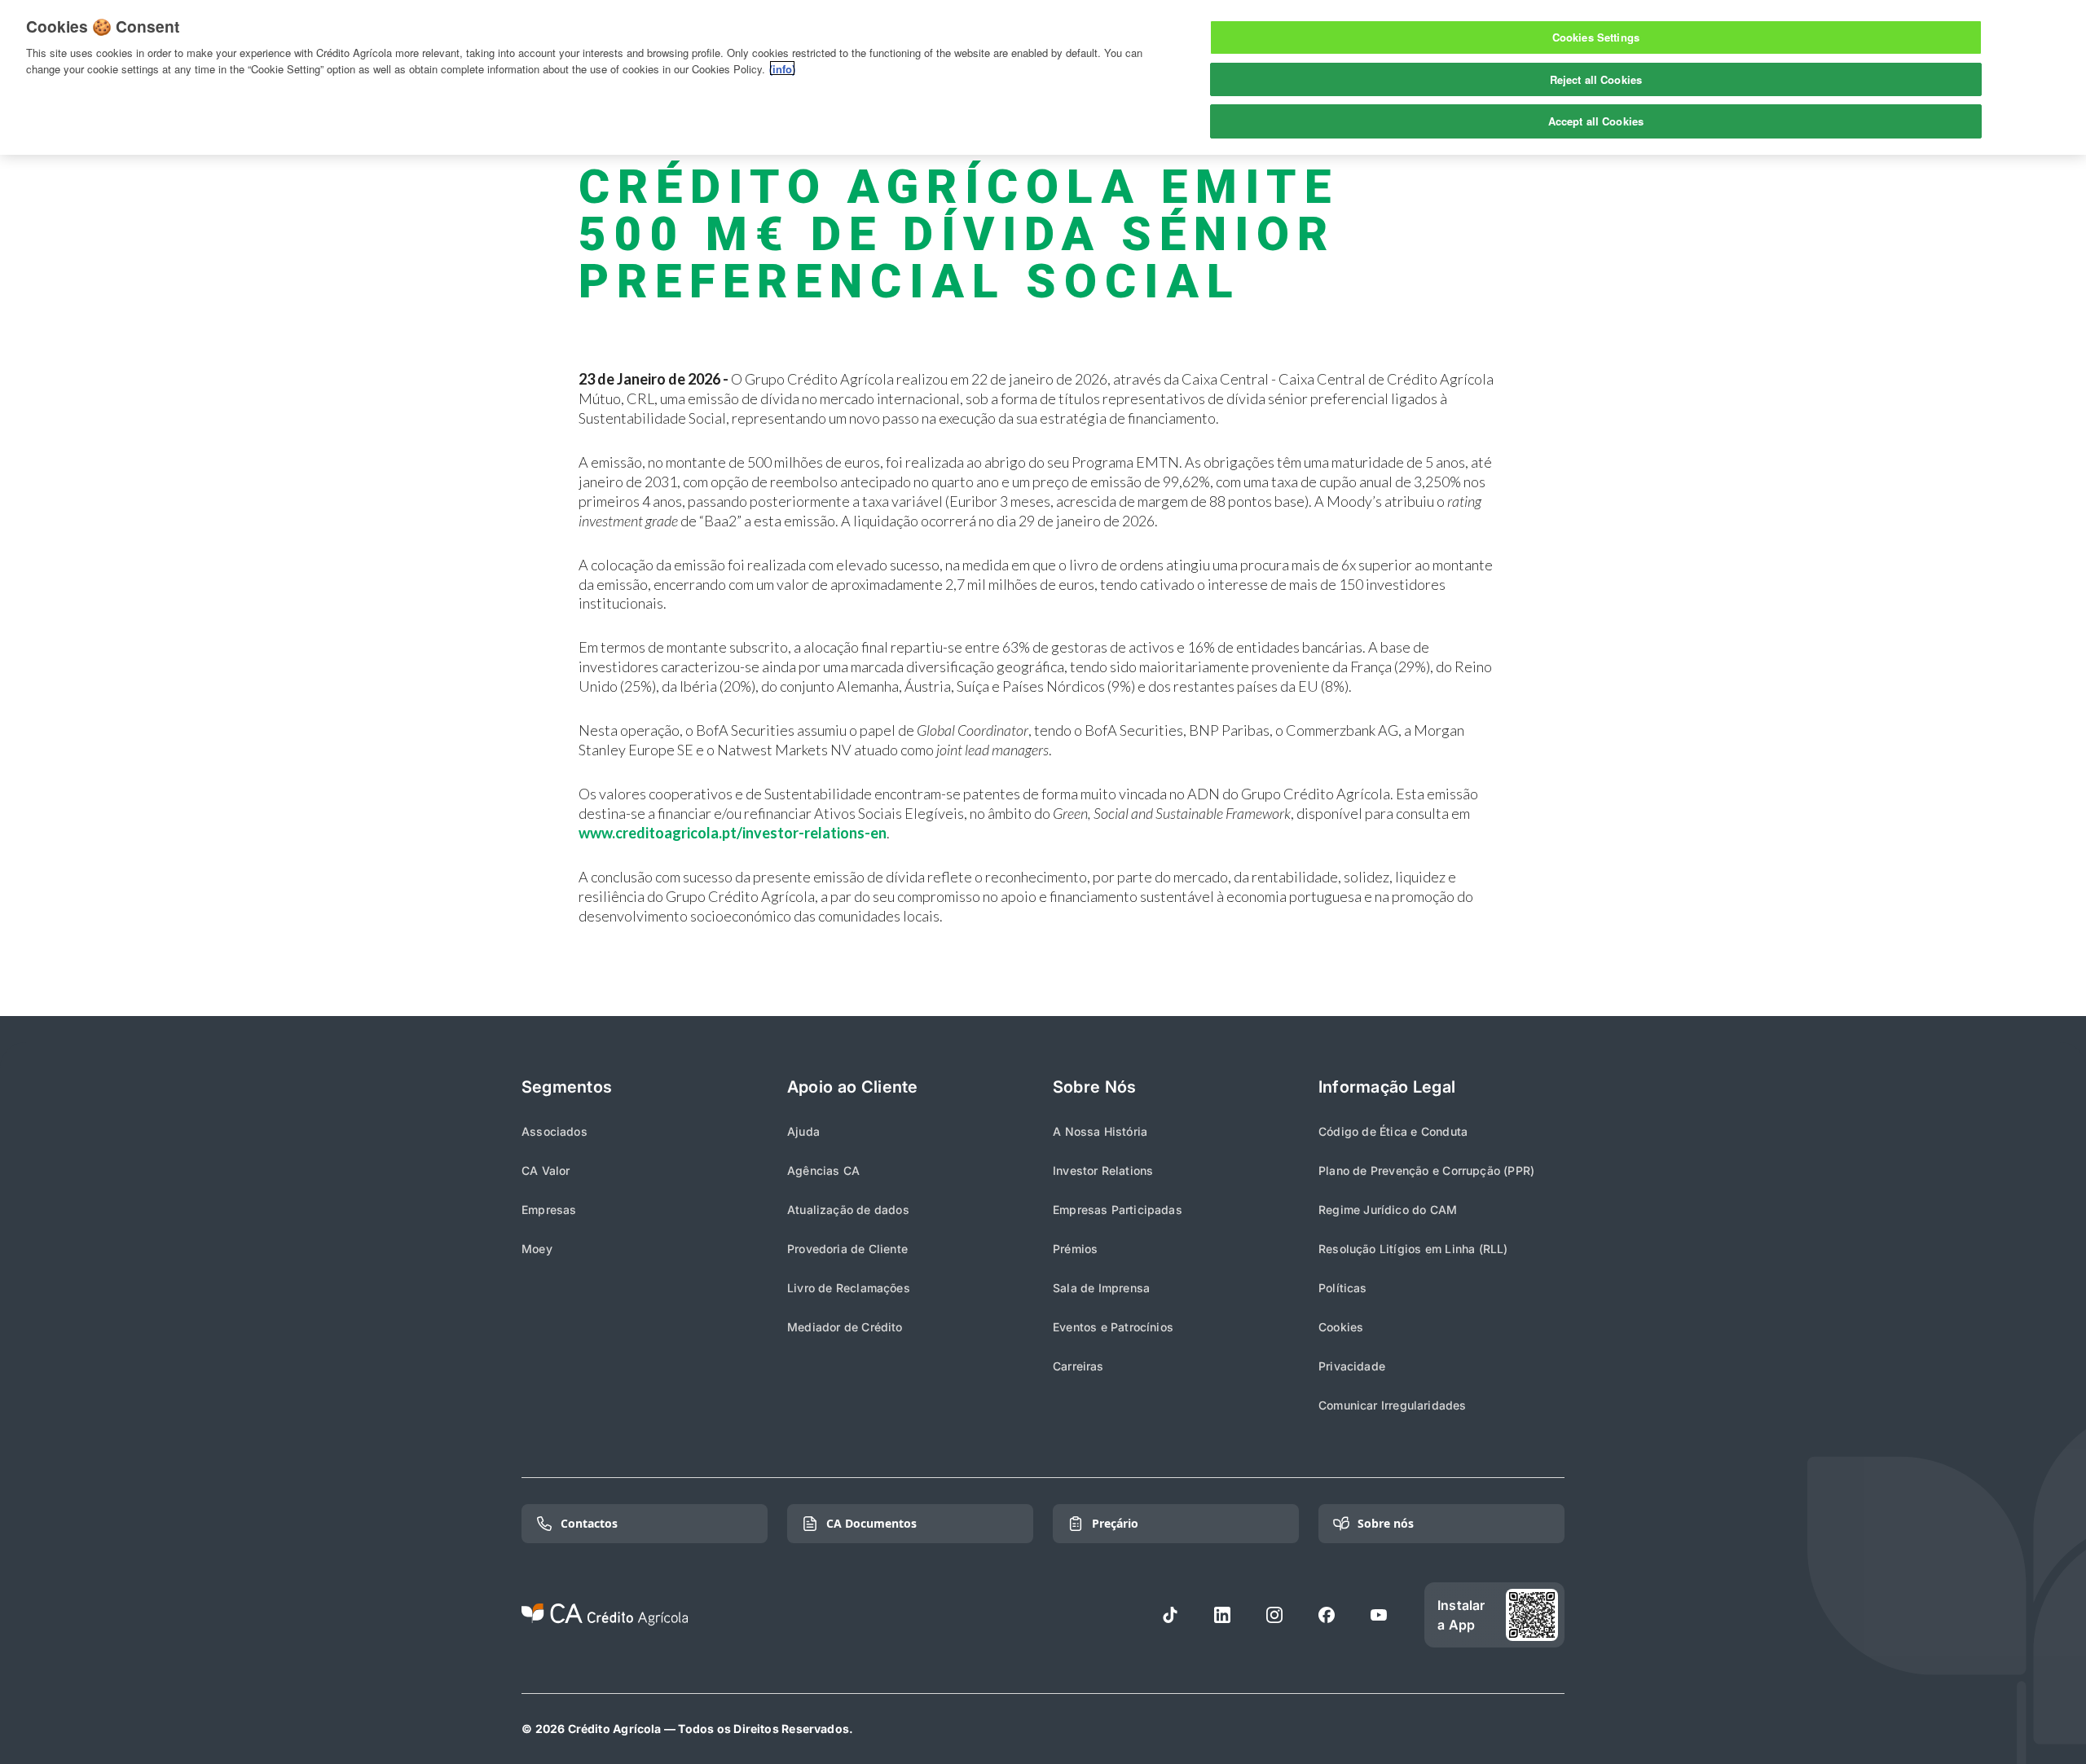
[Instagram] (1274, 1615)
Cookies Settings (1596, 37)
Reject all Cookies (1596, 79)
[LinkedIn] (1222, 1615)
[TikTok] (1170, 1615)
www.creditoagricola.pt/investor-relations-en (733, 833)
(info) (782, 68)
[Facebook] (1327, 1615)
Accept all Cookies (1596, 121)
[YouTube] (1379, 1615)
